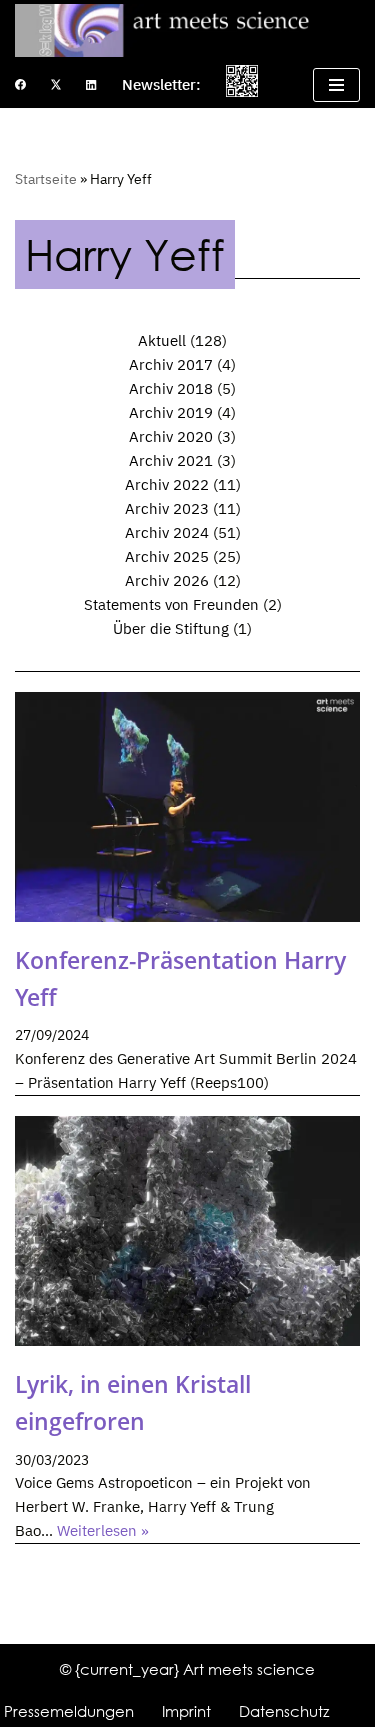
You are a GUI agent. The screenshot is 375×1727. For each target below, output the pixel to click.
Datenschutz (284, 1711)
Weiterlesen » (103, 1530)
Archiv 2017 (171, 364)
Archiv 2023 (167, 508)
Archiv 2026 (167, 580)
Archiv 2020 (171, 436)
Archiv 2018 (171, 388)
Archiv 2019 (171, 412)
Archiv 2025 (167, 556)
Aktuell (162, 340)
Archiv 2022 (167, 484)
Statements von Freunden (171, 604)
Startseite (46, 179)
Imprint (186, 1711)
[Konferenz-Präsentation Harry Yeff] (187, 807)
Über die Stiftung (171, 628)
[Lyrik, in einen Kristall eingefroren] (187, 1231)
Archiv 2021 (171, 460)
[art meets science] (187, 30)
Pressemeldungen (69, 1711)
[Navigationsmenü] (336, 85)
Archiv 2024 (167, 532)
